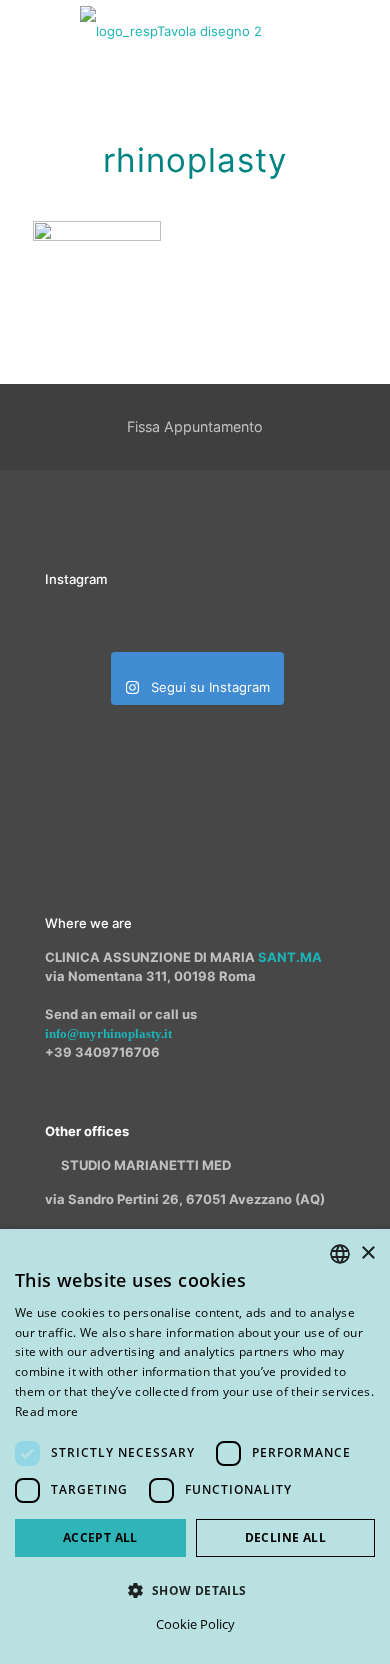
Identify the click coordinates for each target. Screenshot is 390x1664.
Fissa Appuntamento (195, 426)
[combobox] (340, 1254)
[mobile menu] (363, 30)
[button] (195, 1590)
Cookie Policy (195, 1624)
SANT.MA (290, 957)
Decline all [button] (285, 1537)
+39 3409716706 (102, 1052)
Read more (47, 1411)
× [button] (367, 1253)
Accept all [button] (100, 1537)
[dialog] (195, 1446)
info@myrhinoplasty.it (108, 1033)
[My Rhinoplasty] (171, 30)
